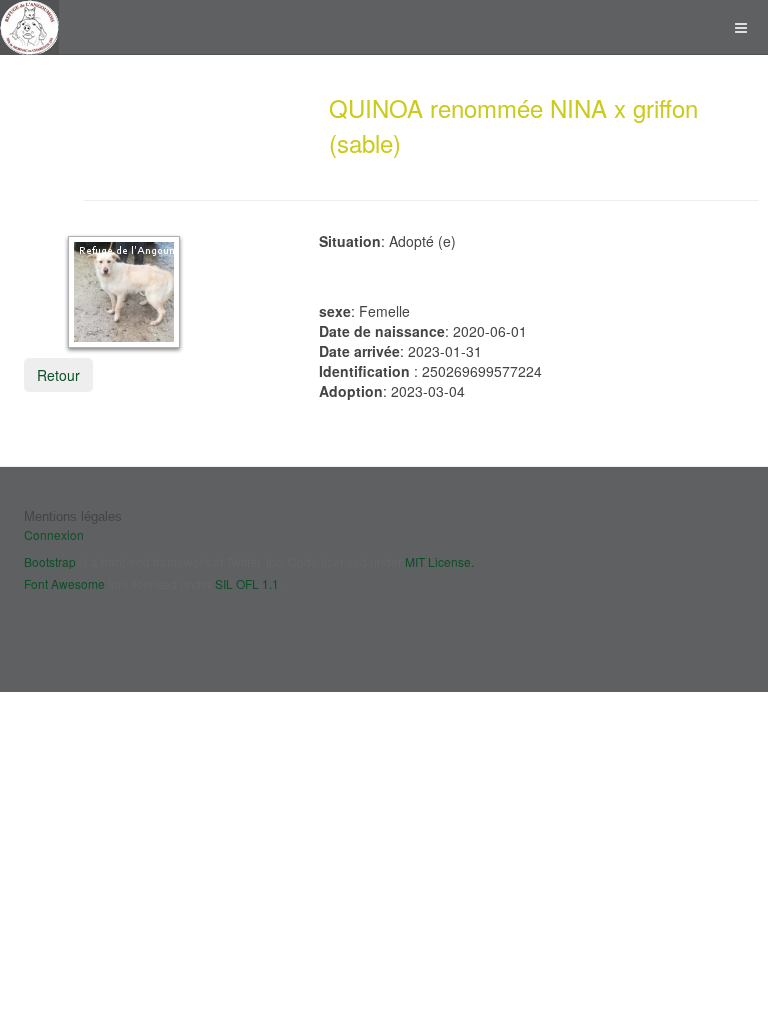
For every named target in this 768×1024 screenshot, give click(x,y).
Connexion (54, 534)
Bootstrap (50, 561)
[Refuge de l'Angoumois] (29, 27)
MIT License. (439, 561)
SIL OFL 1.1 (247, 583)
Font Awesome (64, 583)
